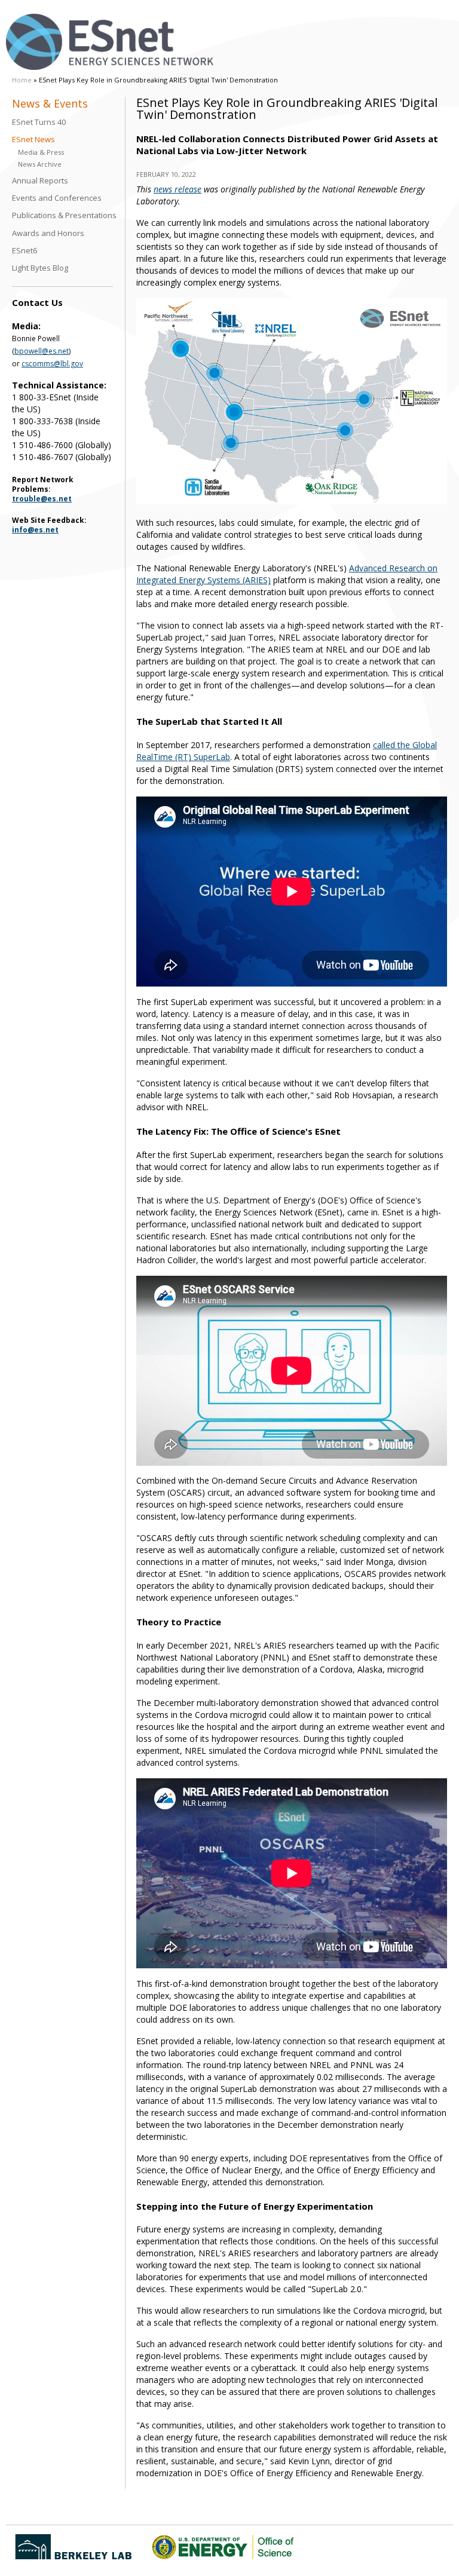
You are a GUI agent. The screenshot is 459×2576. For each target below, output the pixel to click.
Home (22, 80)
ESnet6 (25, 251)
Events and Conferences (57, 198)
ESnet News (33, 140)
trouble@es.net (42, 499)
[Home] (110, 42)
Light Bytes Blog (40, 268)
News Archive (40, 164)
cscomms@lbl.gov (52, 364)
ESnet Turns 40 (39, 122)
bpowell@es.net (42, 351)
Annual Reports (40, 181)
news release (178, 189)
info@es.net (35, 530)
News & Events (50, 104)
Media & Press (41, 152)
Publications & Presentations (64, 215)
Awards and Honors (48, 233)
